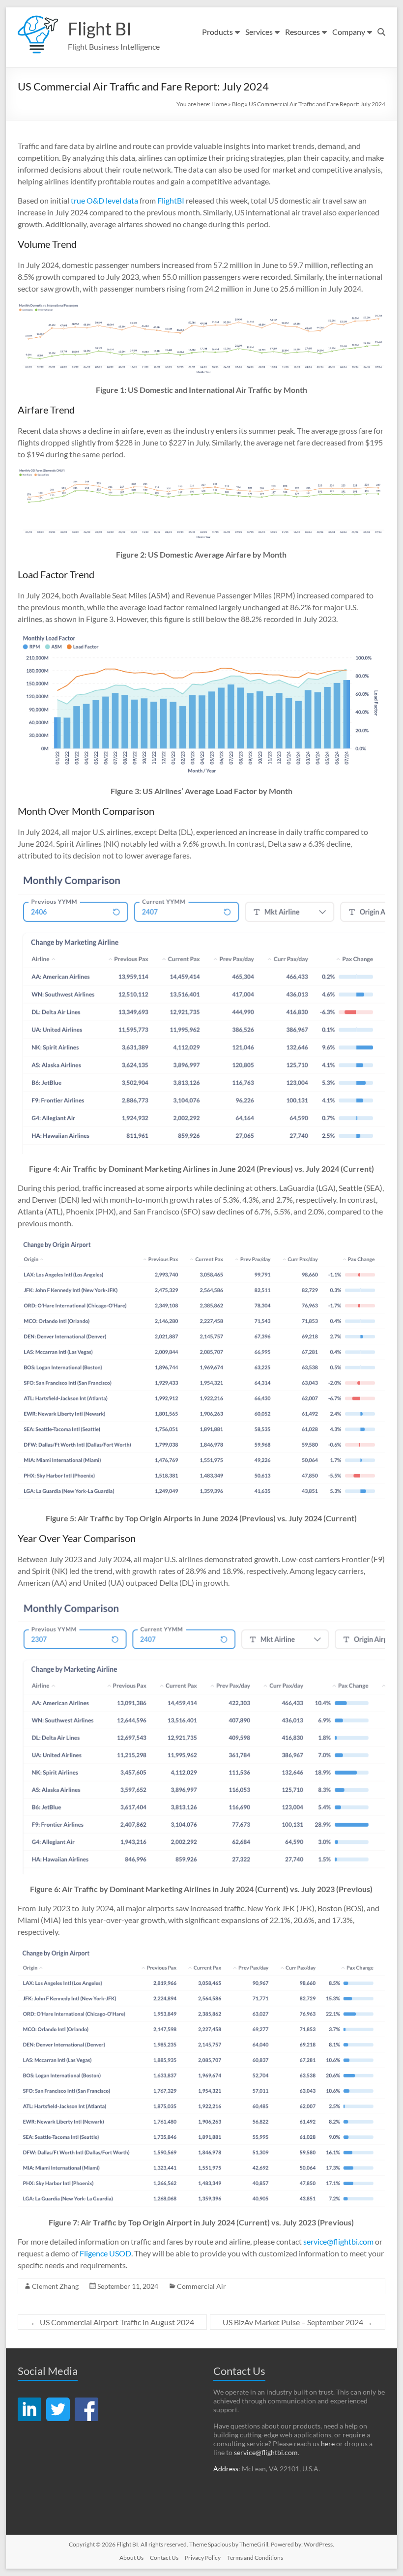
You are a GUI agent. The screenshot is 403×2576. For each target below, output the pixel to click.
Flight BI (100, 29)
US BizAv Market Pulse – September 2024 (298, 2322)
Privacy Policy (203, 2558)
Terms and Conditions (255, 2558)
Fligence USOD (105, 2253)
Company (349, 32)
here (328, 2443)
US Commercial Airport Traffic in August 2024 (112, 2322)
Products (217, 32)
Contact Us (164, 2558)
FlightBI (171, 200)
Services (259, 32)
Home (219, 104)
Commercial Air (201, 2286)
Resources (302, 32)
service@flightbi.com (338, 2241)
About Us (131, 2558)
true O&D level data (104, 200)
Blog (238, 104)
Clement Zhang (55, 2286)
